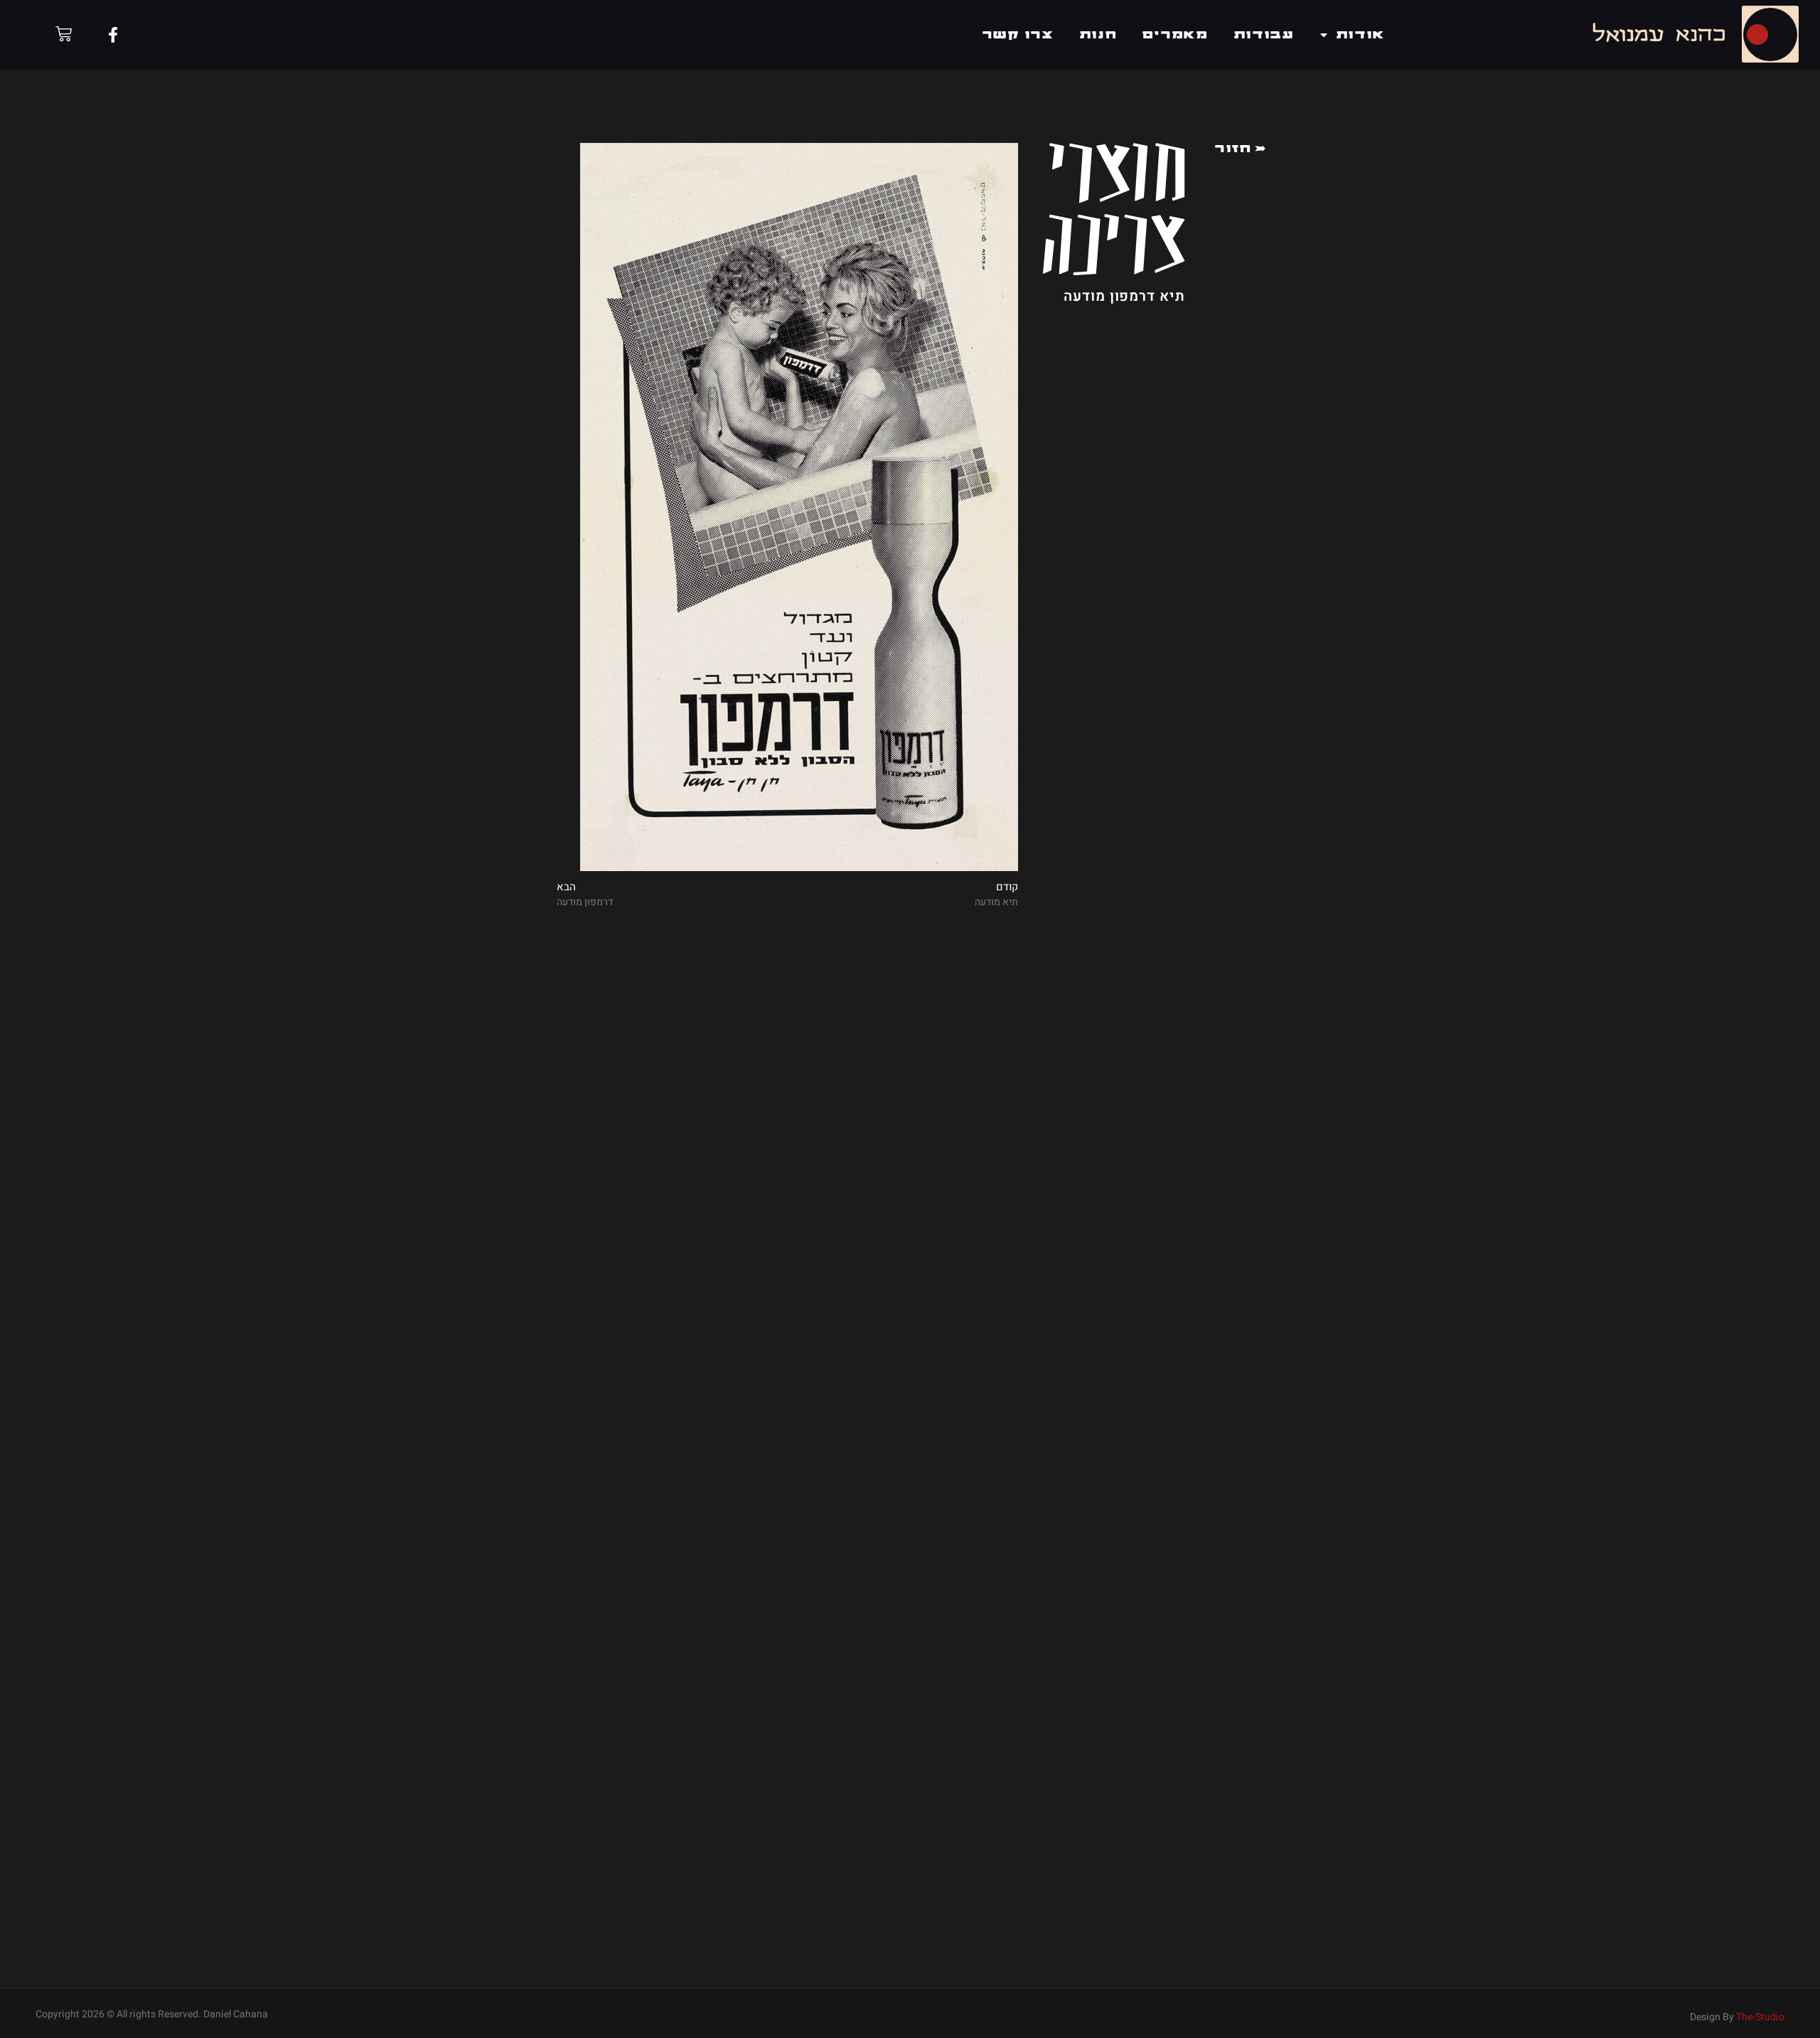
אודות (1361, 35)
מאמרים (1175, 35)
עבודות (1264, 35)
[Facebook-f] (113, 35)
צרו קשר (1018, 35)
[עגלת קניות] (64, 34)
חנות (1099, 35)
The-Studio (1760, 2017)
